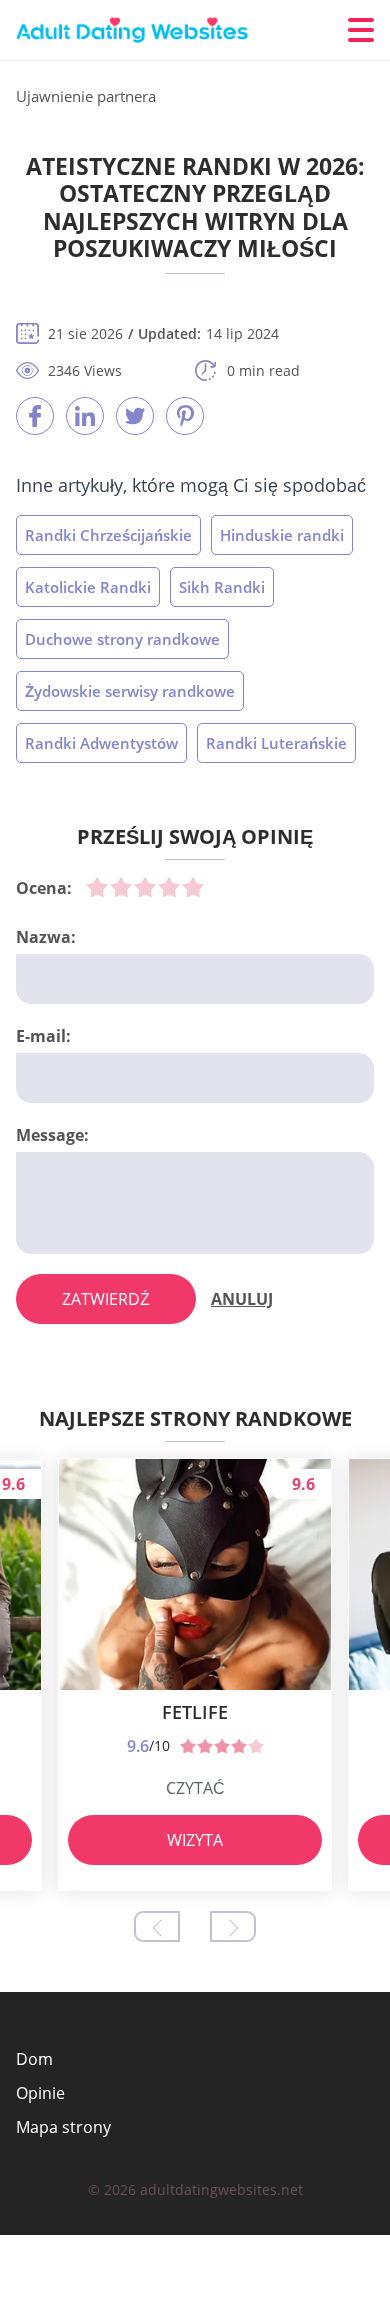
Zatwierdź (106, 1299)
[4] (169, 887)
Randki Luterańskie (276, 743)
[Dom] (136, 30)
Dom (34, 2059)
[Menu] (361, 30)
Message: (52, 1135)
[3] (145, 887)
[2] (121, 887)
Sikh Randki (222, 587)
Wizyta (195, 1840)
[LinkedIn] (85, 416)
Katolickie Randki (88, 587)
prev (157, 1926)
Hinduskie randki (282, 535)
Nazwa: (46, 937)
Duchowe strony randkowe (122, 639)
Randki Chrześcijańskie (108, 535)
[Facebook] (35, 416)
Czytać (195, 1788)
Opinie (40, 2093)
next (233, 1926)
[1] (97, 887)
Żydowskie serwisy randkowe (130, 691)
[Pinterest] (185, 416)
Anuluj (242, 1299)
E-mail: (43, 1036)
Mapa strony (63, 2127)
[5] (193, 887)
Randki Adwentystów (101, 743)
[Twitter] (135, 416)
